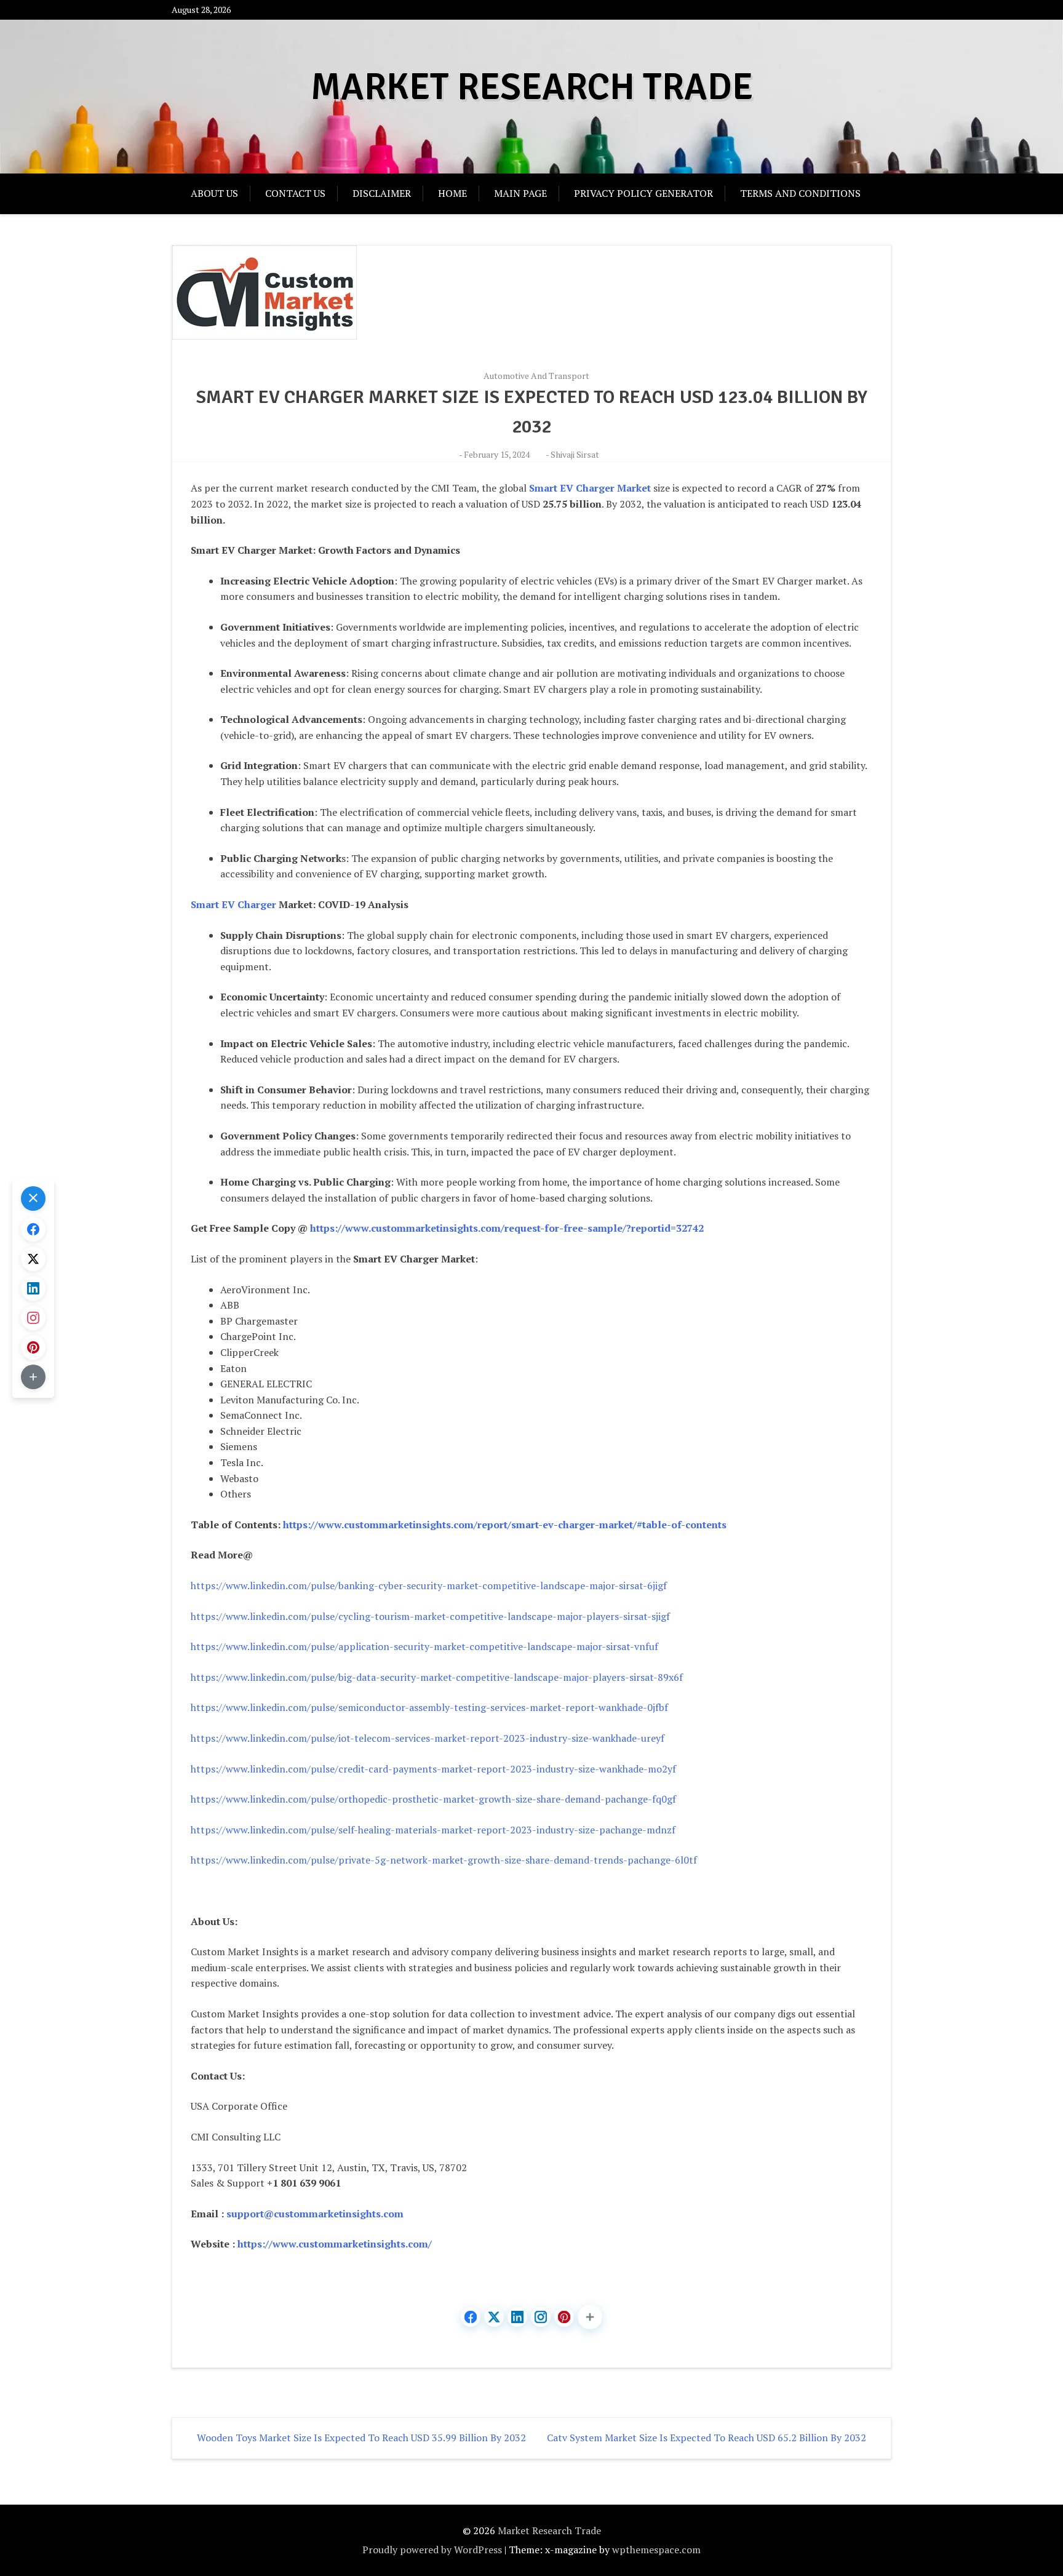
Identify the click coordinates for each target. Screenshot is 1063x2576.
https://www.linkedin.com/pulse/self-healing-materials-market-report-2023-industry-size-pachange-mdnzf (433, 1830)
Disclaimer (382, 193)
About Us (214, 193)
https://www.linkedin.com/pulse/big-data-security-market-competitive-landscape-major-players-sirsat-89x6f (437, 1677)
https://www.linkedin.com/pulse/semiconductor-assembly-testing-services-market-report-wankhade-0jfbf (429, 1707)
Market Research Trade (532, 87)
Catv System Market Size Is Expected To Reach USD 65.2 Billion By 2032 (707, 2438)
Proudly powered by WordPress (432, 2550)
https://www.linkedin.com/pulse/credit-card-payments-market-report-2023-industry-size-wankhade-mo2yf (433, 1769)
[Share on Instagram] (541, 2317)
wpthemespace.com (656, 2550)
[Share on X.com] (494, 2317)
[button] (590, 2317)
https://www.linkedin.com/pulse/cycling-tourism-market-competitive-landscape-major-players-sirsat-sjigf (430, 1616)
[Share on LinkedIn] (517, 2317)
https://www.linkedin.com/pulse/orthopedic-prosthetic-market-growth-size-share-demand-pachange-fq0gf (433, 1799)
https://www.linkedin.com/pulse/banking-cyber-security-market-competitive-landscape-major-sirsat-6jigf (429, 1585)
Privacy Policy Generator (643, 193)
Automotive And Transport (536, 376)
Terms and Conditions (800, 193)
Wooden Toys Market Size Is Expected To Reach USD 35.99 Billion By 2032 (361, 2438)
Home (452, 193)
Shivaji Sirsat (575, 454)
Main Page (520, 193)
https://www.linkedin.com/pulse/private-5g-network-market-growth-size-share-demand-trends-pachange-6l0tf (444, 1860)
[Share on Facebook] (471, 2317)
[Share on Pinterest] (564, 2317)
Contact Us (295, 193)
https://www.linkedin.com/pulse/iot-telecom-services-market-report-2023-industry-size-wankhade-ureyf (428, 1738)
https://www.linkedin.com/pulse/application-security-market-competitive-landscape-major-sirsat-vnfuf (424, 1646)
